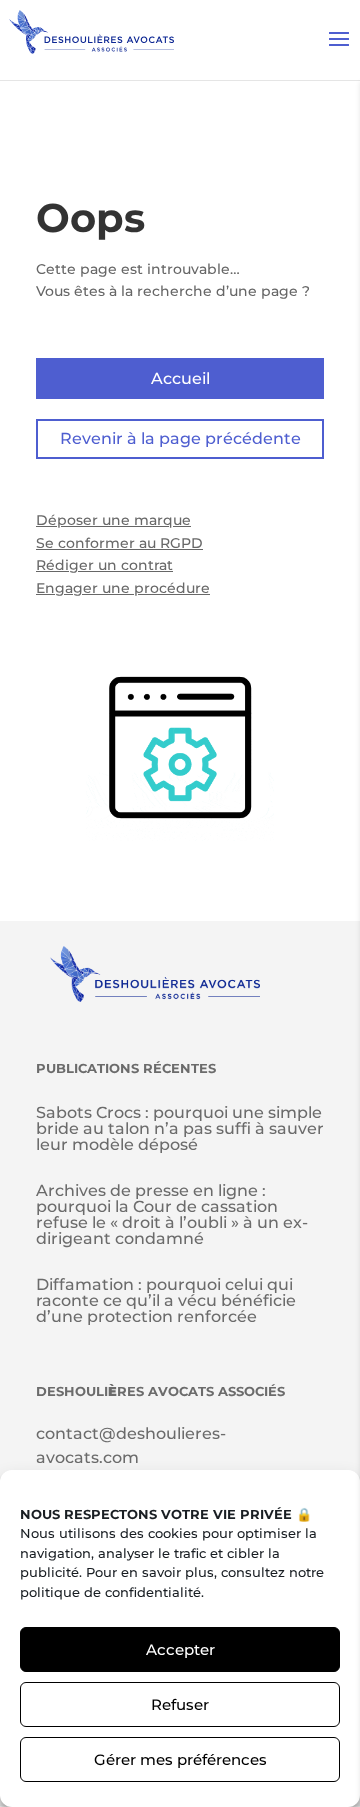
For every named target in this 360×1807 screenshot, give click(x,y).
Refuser (180, 1704)
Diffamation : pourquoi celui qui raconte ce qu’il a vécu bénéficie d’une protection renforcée (166, 1300)
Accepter (180, 1649)
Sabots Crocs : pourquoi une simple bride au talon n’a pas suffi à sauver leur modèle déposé (180, 1128)
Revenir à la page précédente (180, 438)
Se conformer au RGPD (119, 543)
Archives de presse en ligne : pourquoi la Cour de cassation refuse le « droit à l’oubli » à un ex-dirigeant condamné (172, 1214)
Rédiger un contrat (104, 565)
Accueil (180, 378)
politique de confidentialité (110, 1592)
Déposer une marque (113, 520)
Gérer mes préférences (180, 1759)
